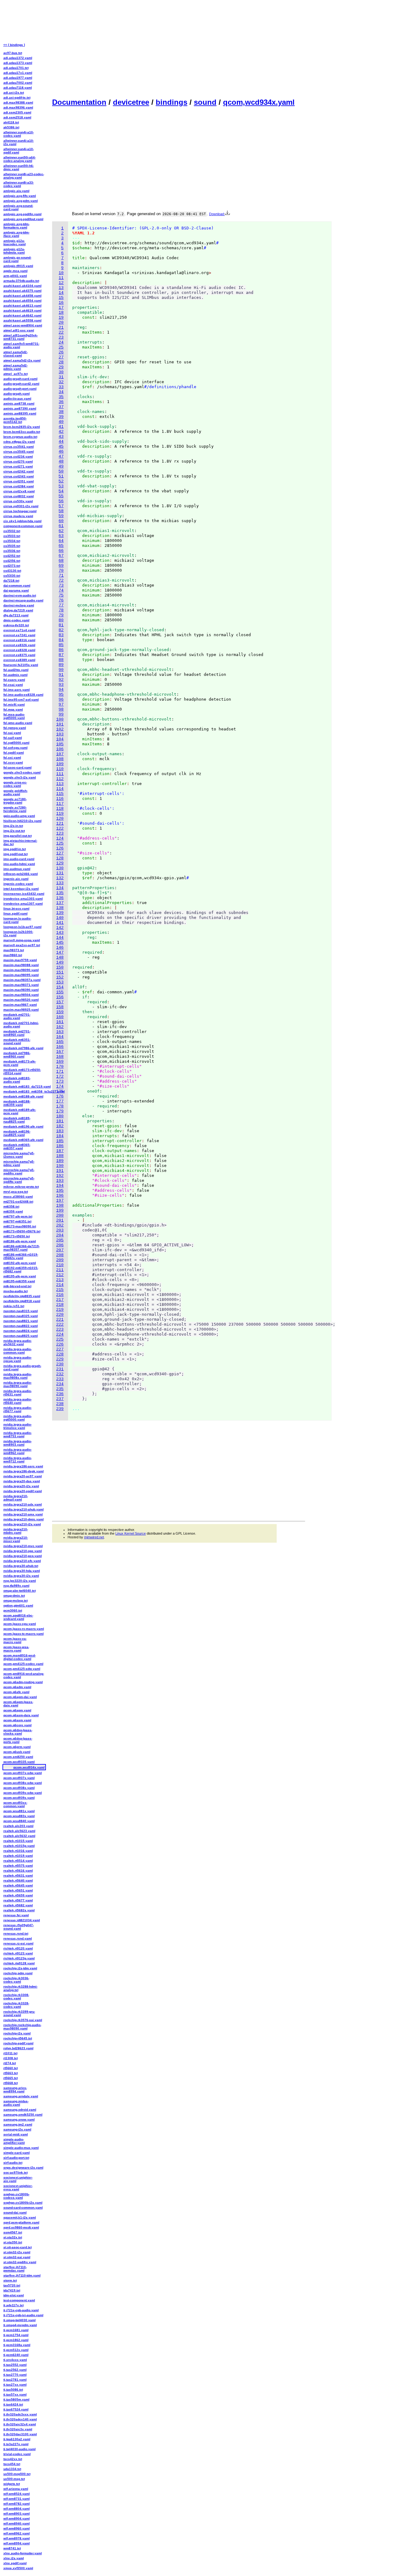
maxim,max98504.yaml (21, 995)
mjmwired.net (94, 1537)
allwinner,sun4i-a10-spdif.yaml (19, 151)
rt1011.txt (10, 2053)
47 (61, 457)
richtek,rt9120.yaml (18, 1948)
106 (60, 749)
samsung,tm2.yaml (18, 2124)
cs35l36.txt (12, 551)
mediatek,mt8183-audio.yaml (17, 1080)
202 (60, 1225)
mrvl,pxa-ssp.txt (16, 1192)
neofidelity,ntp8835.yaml (22, 1296)
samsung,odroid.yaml (20, 2110)
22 (61, 333)
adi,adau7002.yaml (18, 83)
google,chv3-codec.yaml (22, 772)
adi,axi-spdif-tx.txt (17, 98)
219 (60, 1310)
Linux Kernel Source (131, 1533)
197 (60, 1201)
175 (60, 1091)
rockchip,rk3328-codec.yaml (16, 2005)
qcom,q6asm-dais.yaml (21, 1715)
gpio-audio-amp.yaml (19, 816)
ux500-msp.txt (14, 2479)
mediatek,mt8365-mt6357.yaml (17, 1146)
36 (61, 402)
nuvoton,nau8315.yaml (21, 1311)
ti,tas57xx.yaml (15, 2394)
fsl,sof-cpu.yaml (16, 748)
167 (60, 1052)
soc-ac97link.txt (16, 2173)
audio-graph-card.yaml (20, 379)
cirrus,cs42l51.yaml (19, 481)
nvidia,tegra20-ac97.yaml (23, 1476)
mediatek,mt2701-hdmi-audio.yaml (21, 1025)
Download (217, 214)
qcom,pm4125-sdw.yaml (22, 1669)
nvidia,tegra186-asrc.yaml (23, 1466)
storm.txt (10, 2280)
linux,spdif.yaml (16, 913)
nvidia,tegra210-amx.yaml (23, 1514)
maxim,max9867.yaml (20, 1005)
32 (61, 382)
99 (61, 714)
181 (60, 1121)
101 (60, 724)
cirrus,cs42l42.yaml (19, 471)
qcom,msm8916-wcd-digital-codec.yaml (20, 1657)
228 (60, 1354)
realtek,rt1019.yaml (18, 1856)
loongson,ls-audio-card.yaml (17, 920)
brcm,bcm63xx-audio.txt (22, 432)
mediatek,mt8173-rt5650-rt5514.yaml (22, 1071)
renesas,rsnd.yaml (18, 1938)
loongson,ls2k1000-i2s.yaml (18, 933)
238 (60, 1404)
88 (61, 660)
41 (61, 427)
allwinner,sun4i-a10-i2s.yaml (19, 142)
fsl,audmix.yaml (16, 675)
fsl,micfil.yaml (14, 705)
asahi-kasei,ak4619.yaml (22, 310)
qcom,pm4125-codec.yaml (23, 1664)
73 (61, 585)
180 (60, 1116)
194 (60, 1186)
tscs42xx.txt (13, 2459)
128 (60, 858)
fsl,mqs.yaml (13, 709)
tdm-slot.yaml (14, 2295)
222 (60, 1325)
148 (60, 958)
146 (60, 948)
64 (61, 541)
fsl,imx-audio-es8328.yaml (23, 695)
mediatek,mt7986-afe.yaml (23, 1048)
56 (61, 501)
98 (61, 709)
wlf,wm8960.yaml (17, 2528)
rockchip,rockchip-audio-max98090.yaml (22, 2027)
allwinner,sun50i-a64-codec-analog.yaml (20, 159)
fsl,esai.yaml (13, 685)
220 (60, 1315)
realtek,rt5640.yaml (18, 1880)
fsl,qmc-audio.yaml (18, 723)
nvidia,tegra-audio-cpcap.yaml (18, 1359)
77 (61, 605)
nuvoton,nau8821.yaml (21, 1321)
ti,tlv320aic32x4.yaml (20, 2424)
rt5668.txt (11, 2083)
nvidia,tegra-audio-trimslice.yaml (18, 1426)
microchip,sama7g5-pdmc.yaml (19, 1163)
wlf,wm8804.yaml (17, 2509)
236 (60, 1394)
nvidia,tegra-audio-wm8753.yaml (18, 1434)
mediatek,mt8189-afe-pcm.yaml (20, 1111)
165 (60, 1042)
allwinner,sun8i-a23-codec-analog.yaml (24, 176)
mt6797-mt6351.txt (17, 1221)
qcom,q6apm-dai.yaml (20, 1697)
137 (60, 903)
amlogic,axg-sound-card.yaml (18, 207)
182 (60, 1126)
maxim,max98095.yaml (21, 975)
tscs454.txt (12, 2464)
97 (61, 705)
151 (60, 972)
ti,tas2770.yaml (15, 2375)
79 (61, 615)
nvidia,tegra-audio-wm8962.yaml (18, 1451)
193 (60, 1181)
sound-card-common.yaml (23, 2208)
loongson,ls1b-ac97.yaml (22, 927)
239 (60, 1409)
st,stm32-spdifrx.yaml (20, 2262)
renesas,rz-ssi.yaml (18, 1943)
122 (60, 829)
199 (60, 1210)
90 (61, 670)
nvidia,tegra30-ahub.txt (21, 1566)
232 (60, 1374)
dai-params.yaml (16, 590)
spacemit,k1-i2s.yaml (20, 2217)
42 (61, 432)
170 (60, 1067)
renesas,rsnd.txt (16, 1933)
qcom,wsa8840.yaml (19, 1821)
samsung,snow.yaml (19, 2119)
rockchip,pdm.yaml (18, 1973)
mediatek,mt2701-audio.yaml (17, 1016)
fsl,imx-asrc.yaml (17, 690)
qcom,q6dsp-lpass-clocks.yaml (18, 1732)
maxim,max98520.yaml (21, 1000)
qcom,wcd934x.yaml (259, 102)
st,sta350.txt (13, 2242)
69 (61, 566)
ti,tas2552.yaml (15, 2365)
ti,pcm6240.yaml (16, 2355)
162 (60, 1027)
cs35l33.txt (12, 536)
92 (61, 680)
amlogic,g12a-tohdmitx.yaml (14, 251)
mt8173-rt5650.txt (17, 1236)
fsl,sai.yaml (12, 733)
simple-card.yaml (17, 2153)
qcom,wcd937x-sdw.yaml (23, 1773)
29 (61, 367)
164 (60, 1037)
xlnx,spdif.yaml (15, 2563)
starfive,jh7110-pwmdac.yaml (15, 2269)
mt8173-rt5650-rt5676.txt (22, 1231)
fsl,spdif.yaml (14, 753)
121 (60, 824)
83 (61, 635)
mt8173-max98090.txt (20, 1226)
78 (61, 610)
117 (60, 804)
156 (60, 997)
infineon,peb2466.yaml (21, 874)
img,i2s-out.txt (14, 831)
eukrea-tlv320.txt (16, 625)
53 (61, 486)
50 (61, 471)
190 (60, 1166)
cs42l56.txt (12, 561)
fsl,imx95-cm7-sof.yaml (21, 700)
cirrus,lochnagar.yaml (20, 511)
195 (60, 1191)
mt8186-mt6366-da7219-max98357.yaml (22, 1248)
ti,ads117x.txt (13, 2305)
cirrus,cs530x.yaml (18, 501)
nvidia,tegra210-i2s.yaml (22, 1524)
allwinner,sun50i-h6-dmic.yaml (19, 167)
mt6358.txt (11, 1206)
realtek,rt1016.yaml (18, 1851)
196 (60, 1196)
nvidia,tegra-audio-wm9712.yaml (18, 1460)
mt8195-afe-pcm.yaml (20, 1276)
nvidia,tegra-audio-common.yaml (18, 1351)
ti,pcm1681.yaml (16, 2330)
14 (61, 293)
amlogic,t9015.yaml (18, 266)
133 (60, 883)
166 (60, 1047)
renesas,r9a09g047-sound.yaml (19, 1927)
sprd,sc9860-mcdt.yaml (21, 2227)
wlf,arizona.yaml (16, 2489)
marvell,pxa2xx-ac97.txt (22, 945)
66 (61, 551)
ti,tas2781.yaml (15, 2380)
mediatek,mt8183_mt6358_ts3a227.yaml (24, 1091)
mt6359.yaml (13, 1211)
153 (60, 982)
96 (61, 700)
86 (61, 650)
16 (61, 303)
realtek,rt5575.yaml (18, 1866)
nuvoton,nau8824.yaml (21, 1331)
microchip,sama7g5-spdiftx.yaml (19, 1180)
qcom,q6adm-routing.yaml (23, 1682)
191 (60, 1171)
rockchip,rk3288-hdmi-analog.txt (20, 1988)
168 (60, 1057)
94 (61, 690)
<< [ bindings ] (14, 45)
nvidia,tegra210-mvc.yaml (23, 1546)
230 (60, 1364)
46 (61, 452)
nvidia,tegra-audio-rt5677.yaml (18, 1409)
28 (61, 362)
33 (61, 387)
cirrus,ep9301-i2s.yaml (21, 506)
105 (60, 744)
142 (60, 928)
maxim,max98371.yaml (21, 985)
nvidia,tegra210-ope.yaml (23, 1551)
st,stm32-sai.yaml (17, 2257)
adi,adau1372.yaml (18, 58)
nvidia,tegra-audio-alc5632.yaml (18, 1342)
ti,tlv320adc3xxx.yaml (20, 2414)
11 (61, 278)
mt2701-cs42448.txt (18, 1202)
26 (61, 352)
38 (61, 412)
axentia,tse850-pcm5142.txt (15, 420)
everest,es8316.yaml (19, 640)
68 (61, 561)
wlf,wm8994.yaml (17, 2543)
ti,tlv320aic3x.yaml (18, 2429)
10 (61, 273)
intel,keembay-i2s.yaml (21, 889)
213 (60, 1280)
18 (61, 313)
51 (61, 476)
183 (60, 1131)
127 (60, 853)
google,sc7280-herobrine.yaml (15, 809)
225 (60, 1339)
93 (61, 685)
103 (60, 734)
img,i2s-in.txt (13, 826)
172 (60, 1077)
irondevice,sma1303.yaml (23, 899)
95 (61, 695)
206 (60, 1245)
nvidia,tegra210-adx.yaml (23, 1504)
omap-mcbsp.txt (16, 1601)
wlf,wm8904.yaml (17, 2518)
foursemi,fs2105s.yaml (21, 665)
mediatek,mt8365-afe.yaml (23, 1140)
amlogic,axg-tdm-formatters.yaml (16, 226)
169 (60, 1062)
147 (60, 953)
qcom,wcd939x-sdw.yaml (23, 1793)
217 (60, 1300)
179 (60, 1111)
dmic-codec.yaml (16, 620)
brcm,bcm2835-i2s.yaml (22, 427)
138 (60, 908)
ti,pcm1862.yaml (16, 2340)
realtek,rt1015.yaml (18, 1841)
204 (60, 1235)
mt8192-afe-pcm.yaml (20, 1263)
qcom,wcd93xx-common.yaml (15, 1804)
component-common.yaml (23, 526)
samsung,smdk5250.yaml (23, 2115)
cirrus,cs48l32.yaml (19, 496)
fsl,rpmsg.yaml (15, 728)
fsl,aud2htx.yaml (16, 670)
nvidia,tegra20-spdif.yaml (23, 1491)
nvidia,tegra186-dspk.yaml (24, 1471)
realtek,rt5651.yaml (18, 1890)
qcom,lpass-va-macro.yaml (15, 1640)
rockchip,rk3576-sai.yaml (23, 2020)
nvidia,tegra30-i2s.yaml (21, 1576)
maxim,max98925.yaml (21, 1010)
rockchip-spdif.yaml (18, 2043)
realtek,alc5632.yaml (19, 1836)
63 (61, 536)
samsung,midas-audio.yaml (16, 2103)
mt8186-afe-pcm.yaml (20, 1241)
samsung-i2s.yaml (17, 2129)
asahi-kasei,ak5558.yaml (22, 320)
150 (60, 967)
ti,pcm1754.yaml (16, 2335)
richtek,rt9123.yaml (18, 1953)
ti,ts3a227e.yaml (16, 2444)
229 (60, 1359)
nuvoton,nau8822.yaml (21, 1326)
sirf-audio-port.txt (16, 2158)
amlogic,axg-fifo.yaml (20, 196)
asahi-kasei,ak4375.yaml (22, 291)
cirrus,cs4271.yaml (18, 466)
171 (60, 1072)
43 (61, 437)
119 (60, 814)
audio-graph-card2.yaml (21, 384)
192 (60, 1176)
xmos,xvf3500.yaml (18, 2568)
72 (61, 581)
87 (61, 655)
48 (61, 461)
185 (60, 1141)
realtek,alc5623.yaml (19, 1831)
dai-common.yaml (17, 585)
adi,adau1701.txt (16, 68)
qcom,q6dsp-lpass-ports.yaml (18, 1740)
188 (60, 1156)
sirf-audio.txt (13, 2163)
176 (60, 1096)
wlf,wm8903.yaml (17, 2514)
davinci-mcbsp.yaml (19, 605)
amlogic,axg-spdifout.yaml (23, 219)
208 (60, 1255)
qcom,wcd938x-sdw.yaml (23, 1783)
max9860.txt (13, 955)
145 (60, 943)
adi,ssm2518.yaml (17, 117)
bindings (172, 102)
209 (60, 1260)
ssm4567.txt (13, 2232)
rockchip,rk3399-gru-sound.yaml (19, 2013)
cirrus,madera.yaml (18, 516)
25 (61, 347)
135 (60, 893)
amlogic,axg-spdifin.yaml (22, 214)
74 (61, 590)
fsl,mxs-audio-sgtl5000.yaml (14, 716)
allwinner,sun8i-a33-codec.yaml (19, 184)
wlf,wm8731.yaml (17, 2499)
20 (61, 323)
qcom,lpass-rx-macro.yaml (24, 1629)
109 (60, 764)
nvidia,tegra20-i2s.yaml (21, 1486)
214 (60, 1285)
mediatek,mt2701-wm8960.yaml (17, 1033)
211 (60, 1270)
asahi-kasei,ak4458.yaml (22, 296)
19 (61, 318)
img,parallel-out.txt (18, 836)
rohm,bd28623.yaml (18, 2048)
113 (60, 784)
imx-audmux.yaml (17, 869)
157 (60, 1002)
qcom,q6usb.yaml (17, 1752)
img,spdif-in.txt (15, 849)
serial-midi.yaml (16, 2134)
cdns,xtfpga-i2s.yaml (19, 442)
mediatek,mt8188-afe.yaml (23, 1096)
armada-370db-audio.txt (21, 281)
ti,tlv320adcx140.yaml (20, 2419)
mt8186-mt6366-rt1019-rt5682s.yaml (21, 1256)
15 (61, 298)
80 (61, 620)
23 (61, 337)
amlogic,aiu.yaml (16, 191)
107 (60, 754)
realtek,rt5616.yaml (18, 1871)
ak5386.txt (11, 127)
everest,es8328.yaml (19, 650)
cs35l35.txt (12, 546)
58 (61, 511)
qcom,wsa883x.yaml (19, 1816)
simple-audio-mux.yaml (21, 2148)
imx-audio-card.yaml (19, 859)
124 (60, 838)
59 (61, 516)
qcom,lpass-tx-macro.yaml (24, 1634)
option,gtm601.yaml (18, 1605)
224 (60, 1335)
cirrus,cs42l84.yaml (19, 486)
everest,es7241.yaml (19, 635)
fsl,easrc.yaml (14, 680)
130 (60, 868)
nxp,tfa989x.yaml (16, 1586)
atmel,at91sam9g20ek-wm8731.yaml (21, 337)
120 (60, 819)
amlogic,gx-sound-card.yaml (17, 259)
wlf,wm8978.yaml (17, 2538)
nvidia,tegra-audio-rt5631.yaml (18, 1393)
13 (61, 288)
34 (61, 392)
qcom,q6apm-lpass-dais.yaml (18, 1704)
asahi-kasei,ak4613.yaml (22, 306)
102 (60, 729)
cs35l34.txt (12, 541)
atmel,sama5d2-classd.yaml (16, 354)
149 (60, 962)
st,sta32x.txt (13, 2237)
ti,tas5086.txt (13, 2390)
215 (60, 1290)
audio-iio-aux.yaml (17, 399)
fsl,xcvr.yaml (13, 763)
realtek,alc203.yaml (18, 1826)
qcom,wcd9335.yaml (19, 1762)
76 (61, 600)
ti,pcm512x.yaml (16, 2350)
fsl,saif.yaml (13, 738)
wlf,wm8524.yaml (17, 2494)
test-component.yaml (19, 2300)
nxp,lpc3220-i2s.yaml (20, 1581)
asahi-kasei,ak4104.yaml (22, 286)
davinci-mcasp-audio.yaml (23, 600)
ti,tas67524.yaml (16, 2409)
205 (60, 1240)
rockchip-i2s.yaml (17, 2033)
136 (60, 898)
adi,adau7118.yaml (18, 88)
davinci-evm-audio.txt (20, 595)
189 (60, 1161)
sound (205, 102)
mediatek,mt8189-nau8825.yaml (17, 1120)
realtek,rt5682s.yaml (19, 1910)
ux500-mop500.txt (17, 2474)
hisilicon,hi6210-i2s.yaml (22, 821)
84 (61, 640)
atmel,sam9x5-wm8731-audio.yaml (21, 345)
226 (60, 1344)
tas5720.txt (12, 2285)
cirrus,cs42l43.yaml (19, 476)
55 (61, 496)
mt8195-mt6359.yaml (19, 1281)
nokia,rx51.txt (14, 1306)
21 (61, 328)
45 (61, 447)
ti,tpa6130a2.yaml (17, 2439)
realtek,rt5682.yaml (18, 1905)
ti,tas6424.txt (13, 2404)
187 (60, 1151)
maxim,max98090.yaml (21, 970)
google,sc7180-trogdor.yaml (15, 801)
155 (60, 992)
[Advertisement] (179, 48)
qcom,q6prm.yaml (17, 1747)
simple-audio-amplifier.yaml (14, 2141)
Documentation (79, 102)
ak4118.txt (11, 122)
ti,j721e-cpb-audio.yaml (21, 2310)
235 (60, 1389)
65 (61, 546)
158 (60, 1007)
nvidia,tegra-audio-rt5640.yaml (18, 1401)
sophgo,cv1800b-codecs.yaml (16, 2196)
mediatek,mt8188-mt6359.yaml (17, 1103)
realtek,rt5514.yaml (18, 1861)
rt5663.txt (11, 2073)
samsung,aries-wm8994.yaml (15, 2090)
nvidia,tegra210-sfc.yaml (22, 1561)
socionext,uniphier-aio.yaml (18, 2179)
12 (61, 283)
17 (61, 308)
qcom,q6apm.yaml (17, 1710)
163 (60, 1032)
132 (60, 878)
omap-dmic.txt (14, 1596)
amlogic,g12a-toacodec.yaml (15, 242)
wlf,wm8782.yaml (17, 2504)
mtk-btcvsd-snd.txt (17, 1286)
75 (61, 595)
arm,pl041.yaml (15, 276)
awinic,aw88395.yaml (20, 413)
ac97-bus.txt (13, 53)
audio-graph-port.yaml (20, 389)
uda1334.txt (12, 2469)
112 (60, 779)
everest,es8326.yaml (19, 645)
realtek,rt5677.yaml (18, 1900)
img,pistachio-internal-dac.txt (20, 842)
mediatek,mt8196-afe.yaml (23, 1126)
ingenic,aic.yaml (16, 879)
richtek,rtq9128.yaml (19, 1963)
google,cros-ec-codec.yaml (15, 784)
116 (60, 799)
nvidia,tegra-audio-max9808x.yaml (18, 1376)
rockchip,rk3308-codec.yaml (16, 1997)
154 (60, 987)
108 (60, 759)
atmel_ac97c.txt (16, 374)
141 (60, 923)
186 (60, 1146)
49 (61, 466)
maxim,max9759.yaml (20, 960)
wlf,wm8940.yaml (17, 2523)
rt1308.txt (11, 2058)
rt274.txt (10, 2063)
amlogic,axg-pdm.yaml (21, 201)
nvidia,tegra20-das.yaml (22, 1481)
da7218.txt (11, 581)
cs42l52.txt (12, 556)
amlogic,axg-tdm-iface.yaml (16, 234)
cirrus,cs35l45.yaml (19, 452)
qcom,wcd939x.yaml (19, 1798)
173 (60, 1082)
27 (61, 357)
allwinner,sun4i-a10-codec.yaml (19, 134)
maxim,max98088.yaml (21, 965)
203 (60, 1230)
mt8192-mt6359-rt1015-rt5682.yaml (21, 1270)
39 (61, 417)
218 (60, 1305)
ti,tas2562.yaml (15, 2370)
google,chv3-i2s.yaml (20, 777)
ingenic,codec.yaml (18, 884)
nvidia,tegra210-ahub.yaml (24, 1509)
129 (60, 863)
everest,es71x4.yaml (19, 630)
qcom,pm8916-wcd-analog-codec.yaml (24, 1675)
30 (61, 372)
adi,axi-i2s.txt (14, 93)
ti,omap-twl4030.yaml (20, 2320)
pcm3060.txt (13, 1610)
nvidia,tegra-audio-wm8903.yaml (18, 1443)
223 (60, 1330)
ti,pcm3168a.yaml (17, 2345)
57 (61, 506)
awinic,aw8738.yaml (19, 403)
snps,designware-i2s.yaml (23, 2168)
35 (61, 397)
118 (60, 809)
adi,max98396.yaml (18, 107)
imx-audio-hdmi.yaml (19, 864)
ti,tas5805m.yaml (16, 2399)
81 (61, 625)
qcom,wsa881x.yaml (19, 1811)
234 (60, 1384)
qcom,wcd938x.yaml (19, 1788)
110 (60, 769)
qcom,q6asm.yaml (17, 1720)
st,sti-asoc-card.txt (18, 2247)
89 (61, 665)
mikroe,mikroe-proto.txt (21, 1187)
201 (60, 1220)
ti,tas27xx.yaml (15, 2385)
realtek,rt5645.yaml (18, 1885)
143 (60, 933)
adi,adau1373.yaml (18, 63)
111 (60, 774)
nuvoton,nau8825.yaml (21, 1336)
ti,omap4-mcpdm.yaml (20, 2325)
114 (60, 789)
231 (60, 1369)
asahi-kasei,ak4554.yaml (22, 301)
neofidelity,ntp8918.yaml (22, 1301)
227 (60, 1349)
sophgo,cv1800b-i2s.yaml (23, 2203)
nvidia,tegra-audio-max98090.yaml (18, 1384)
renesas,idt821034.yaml (22, 1920)
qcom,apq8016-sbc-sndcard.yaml (18, 1617)
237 (60, 1399)
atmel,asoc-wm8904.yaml (23, 325)
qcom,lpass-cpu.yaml (20, 1624)
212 (60, 1275)
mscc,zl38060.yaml (18, 1197)
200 (60, 1215)
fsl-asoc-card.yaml (18, 767)
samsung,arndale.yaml (21, 2096)
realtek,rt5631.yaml (18, 1875)
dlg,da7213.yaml (16, 615)
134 (60, 888)
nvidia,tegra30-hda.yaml (22, 1571)
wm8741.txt (12, 2548)
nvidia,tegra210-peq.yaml (23, 1556)
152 (60, 977)
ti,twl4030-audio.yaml (20, 2449)
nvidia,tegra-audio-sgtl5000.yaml (18, 1418)
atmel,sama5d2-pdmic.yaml (16, 367)
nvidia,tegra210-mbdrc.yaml (16, 1531)
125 (60, 843)
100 (60, 719)
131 (60, 873)
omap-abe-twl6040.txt (20, 1591)
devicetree (131, 102)
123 (60, 834)
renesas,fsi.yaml (16, 1915)
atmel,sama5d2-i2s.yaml (22, 360)
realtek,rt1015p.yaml (19, 1846)
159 (60, 1012)
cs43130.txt (12, 571)
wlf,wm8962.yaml (17, 2533)
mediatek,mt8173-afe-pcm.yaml (20, 1063)
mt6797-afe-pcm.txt (18, 1216)
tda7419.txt (12, 2290)
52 (61, 481)
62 (61, 531)
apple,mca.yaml (16, 271)
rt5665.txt (11, 2078)
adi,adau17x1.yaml (18, 73)
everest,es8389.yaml (19, 660)
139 (60, 913)
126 (60, 848)
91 (61, 675)
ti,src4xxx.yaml (15, 2360)
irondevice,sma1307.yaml (23, 904)
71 (61, 576)
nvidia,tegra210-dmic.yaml (24, 1519)
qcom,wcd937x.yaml (19, 1778)
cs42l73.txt (12, 566)
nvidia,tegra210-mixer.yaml (16, 1539)
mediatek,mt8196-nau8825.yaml (17, 1133)
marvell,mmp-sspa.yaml (22, 940)
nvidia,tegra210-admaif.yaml (16, 1498)
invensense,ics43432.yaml (24, 894)
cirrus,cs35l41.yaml (19, 447)
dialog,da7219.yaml (18, 610)
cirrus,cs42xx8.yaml (19, 491)
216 (60, 1295)
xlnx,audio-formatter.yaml (23, 2553)
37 (61, 407)
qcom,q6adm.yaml (17, 1687)
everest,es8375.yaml (19, 655)
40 (61, 422)
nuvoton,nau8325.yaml (21, 1316)
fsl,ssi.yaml (12, 758)
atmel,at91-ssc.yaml (19, 330)
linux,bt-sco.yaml (16, 909)
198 (60, 1206)
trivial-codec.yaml (17, 2454)
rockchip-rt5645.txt (18, 2038)
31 (61, 377)
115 (60, 794)
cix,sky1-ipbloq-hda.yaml (22, 521)
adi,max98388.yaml (18, 102)
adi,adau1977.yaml (18, 78)
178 (60, 1106)
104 (60, 739)
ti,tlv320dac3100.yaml (20, 2434)
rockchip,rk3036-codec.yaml (16, 1980)
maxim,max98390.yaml (21, 990)
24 (61, 342)
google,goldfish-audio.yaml (16, 792)
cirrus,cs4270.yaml (18, 461)
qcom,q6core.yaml (18, 1725)
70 (61, 571)
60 (61, 521)
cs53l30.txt (12, 576)
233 (60, 1379)
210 (60, 1265)
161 (60, 1022)
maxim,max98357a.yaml (22, 980)
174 (60, 1086)
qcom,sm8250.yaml (18, 1757)
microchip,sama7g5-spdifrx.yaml (19, 1172)
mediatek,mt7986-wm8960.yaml (17, 1055)
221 (60, 1320)
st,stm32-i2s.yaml (17, 2252)
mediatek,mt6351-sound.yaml (17, 1041)
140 (60, 918)
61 (61, 526)
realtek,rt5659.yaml (18, 1895)
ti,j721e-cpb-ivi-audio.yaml (23, 2315)
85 (61, 645)
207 (60, 1250)
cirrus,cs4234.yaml (18, 457)
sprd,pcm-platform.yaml (21, 2222)
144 (60, 938)
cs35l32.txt (12, 531)
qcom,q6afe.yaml (16, 1692)
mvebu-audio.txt (16, 1291)
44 (61, 442)
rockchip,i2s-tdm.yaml (20, 1968)
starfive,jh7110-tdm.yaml (22, 2275)
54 (61, 491)
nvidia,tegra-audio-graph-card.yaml (22, 1368)
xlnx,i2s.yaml (14, 2558)
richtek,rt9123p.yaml (19, 1958)
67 (61, 556)
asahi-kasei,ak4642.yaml (22, 315)
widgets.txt (12, 2484)
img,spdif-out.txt (16, 854)
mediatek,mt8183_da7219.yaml (24, 1086)
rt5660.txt (11, 2068)
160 (60, 1017)
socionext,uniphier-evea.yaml (18, 2188)
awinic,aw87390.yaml (20, 408)
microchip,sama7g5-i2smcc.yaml (19, 1155)
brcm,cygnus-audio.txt (20, 437)
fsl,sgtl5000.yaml (16, 743)
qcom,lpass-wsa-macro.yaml (16, 1649)
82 (61, 630)
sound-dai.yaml (15, 2212)
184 (60, 1136)
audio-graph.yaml (17, 394)
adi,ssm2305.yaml (17, 112)
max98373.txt (14, 950)
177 (60, 1101)
